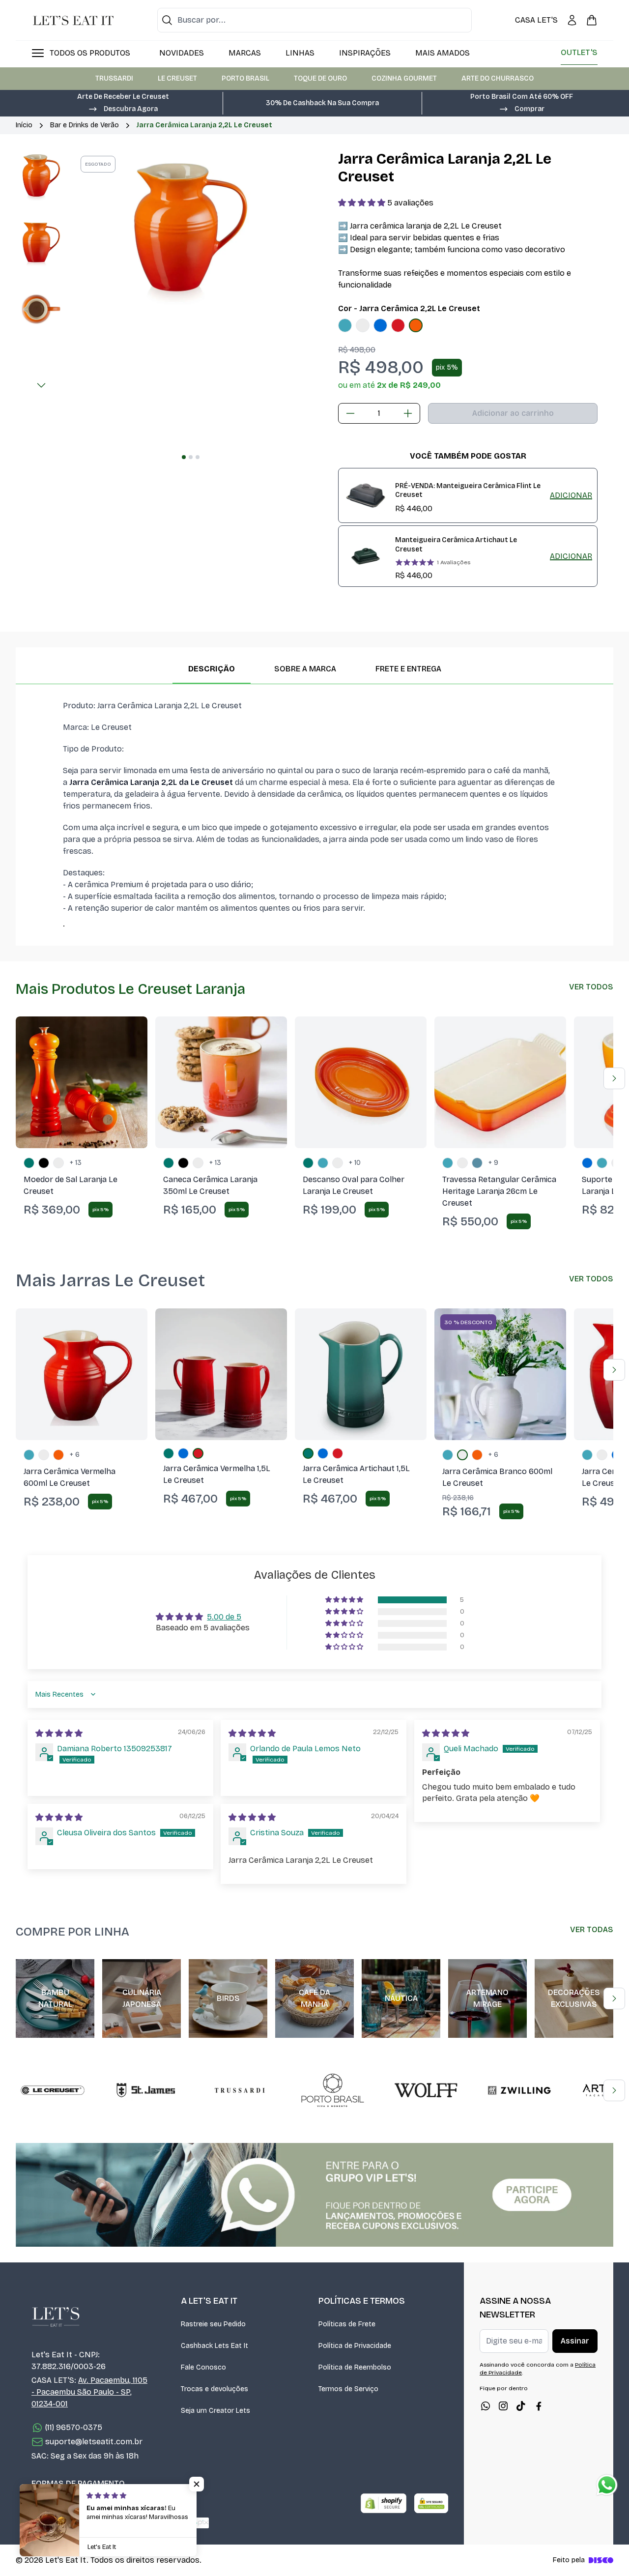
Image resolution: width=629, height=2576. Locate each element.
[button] (123, 108)
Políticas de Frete (347, 2324)
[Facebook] (539, 2406)
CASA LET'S (536, 20)
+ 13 (76, 1163)
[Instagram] (503, 2406)
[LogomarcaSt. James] (146, 2090)
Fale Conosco (203, 2367)
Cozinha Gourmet (404, 78)
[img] (59, 1733)
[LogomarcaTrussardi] (239, 2090)
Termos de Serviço (348, 2389)
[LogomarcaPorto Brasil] (333, 2090)
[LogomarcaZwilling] (519, 2090)
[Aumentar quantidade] (408, 413)
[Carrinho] (592, 20)
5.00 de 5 (224, 1617)
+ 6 (75, 1455)
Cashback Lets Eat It (214, 2346)
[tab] (184, 457)
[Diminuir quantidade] (350, 413)
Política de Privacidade (355, 2346)
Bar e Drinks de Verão (85, 125)
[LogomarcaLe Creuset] (53, 2090)
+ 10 (355, 1163)
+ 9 (493, 1163)
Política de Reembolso (355, 2367)
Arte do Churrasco (498, 78)
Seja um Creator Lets (215, 2411)
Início (24, 125)
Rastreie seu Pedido (213, 2324)
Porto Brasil (245, 78)
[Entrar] (572, 20)
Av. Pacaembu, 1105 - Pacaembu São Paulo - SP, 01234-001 (89, 2392)
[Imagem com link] (314, 2195)
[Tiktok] (521, 2406)
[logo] (73, 20)
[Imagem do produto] (345, 325)
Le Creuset (177, 78)
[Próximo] (41, 385)
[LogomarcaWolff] (426, 2090)
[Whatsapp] (486, 2406)
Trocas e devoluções (214, 2389)
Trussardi (114, 78)
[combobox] (314, 20)
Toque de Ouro (320, 78)
